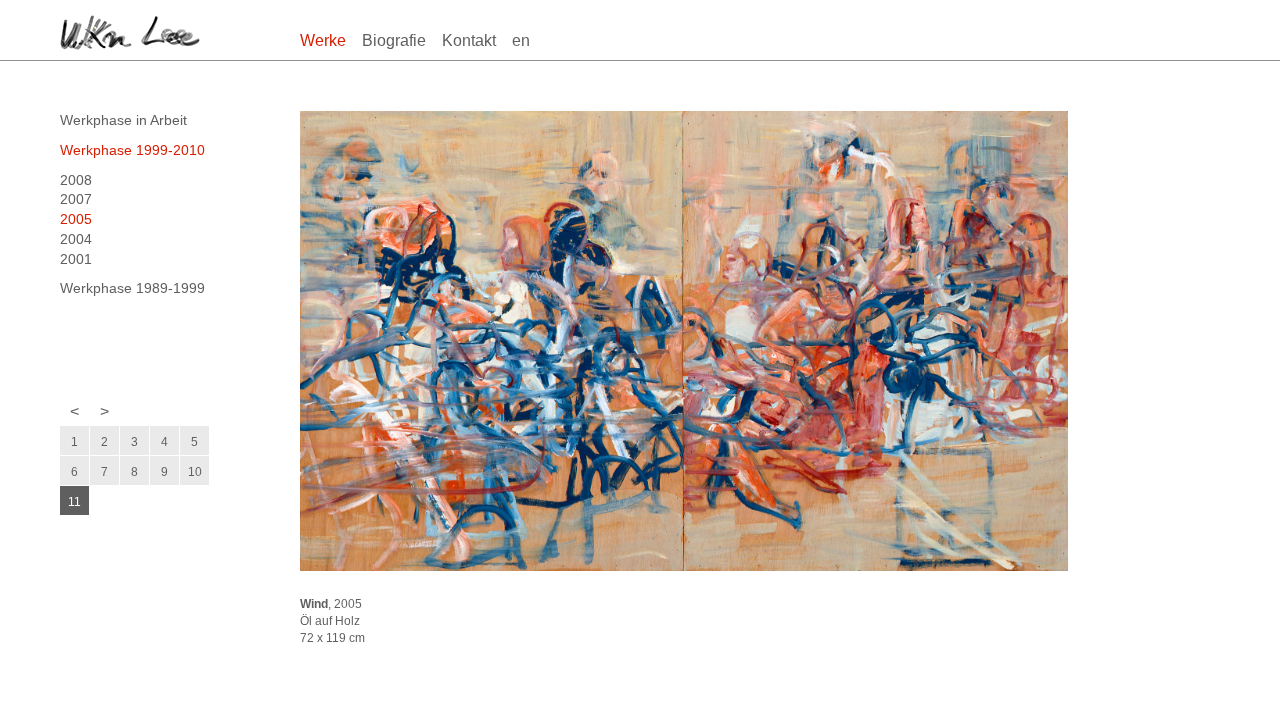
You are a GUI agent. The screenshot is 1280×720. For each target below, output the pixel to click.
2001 (76, 259)
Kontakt (469, 40)
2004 (76, 239)
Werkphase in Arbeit (123, 120)
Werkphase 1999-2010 (132, 150)
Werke (323, 40)
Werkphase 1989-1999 (132, 288)
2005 (76, 219)
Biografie (394, 40)
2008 (76, 180)
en (521, 40)
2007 (76, 199)
